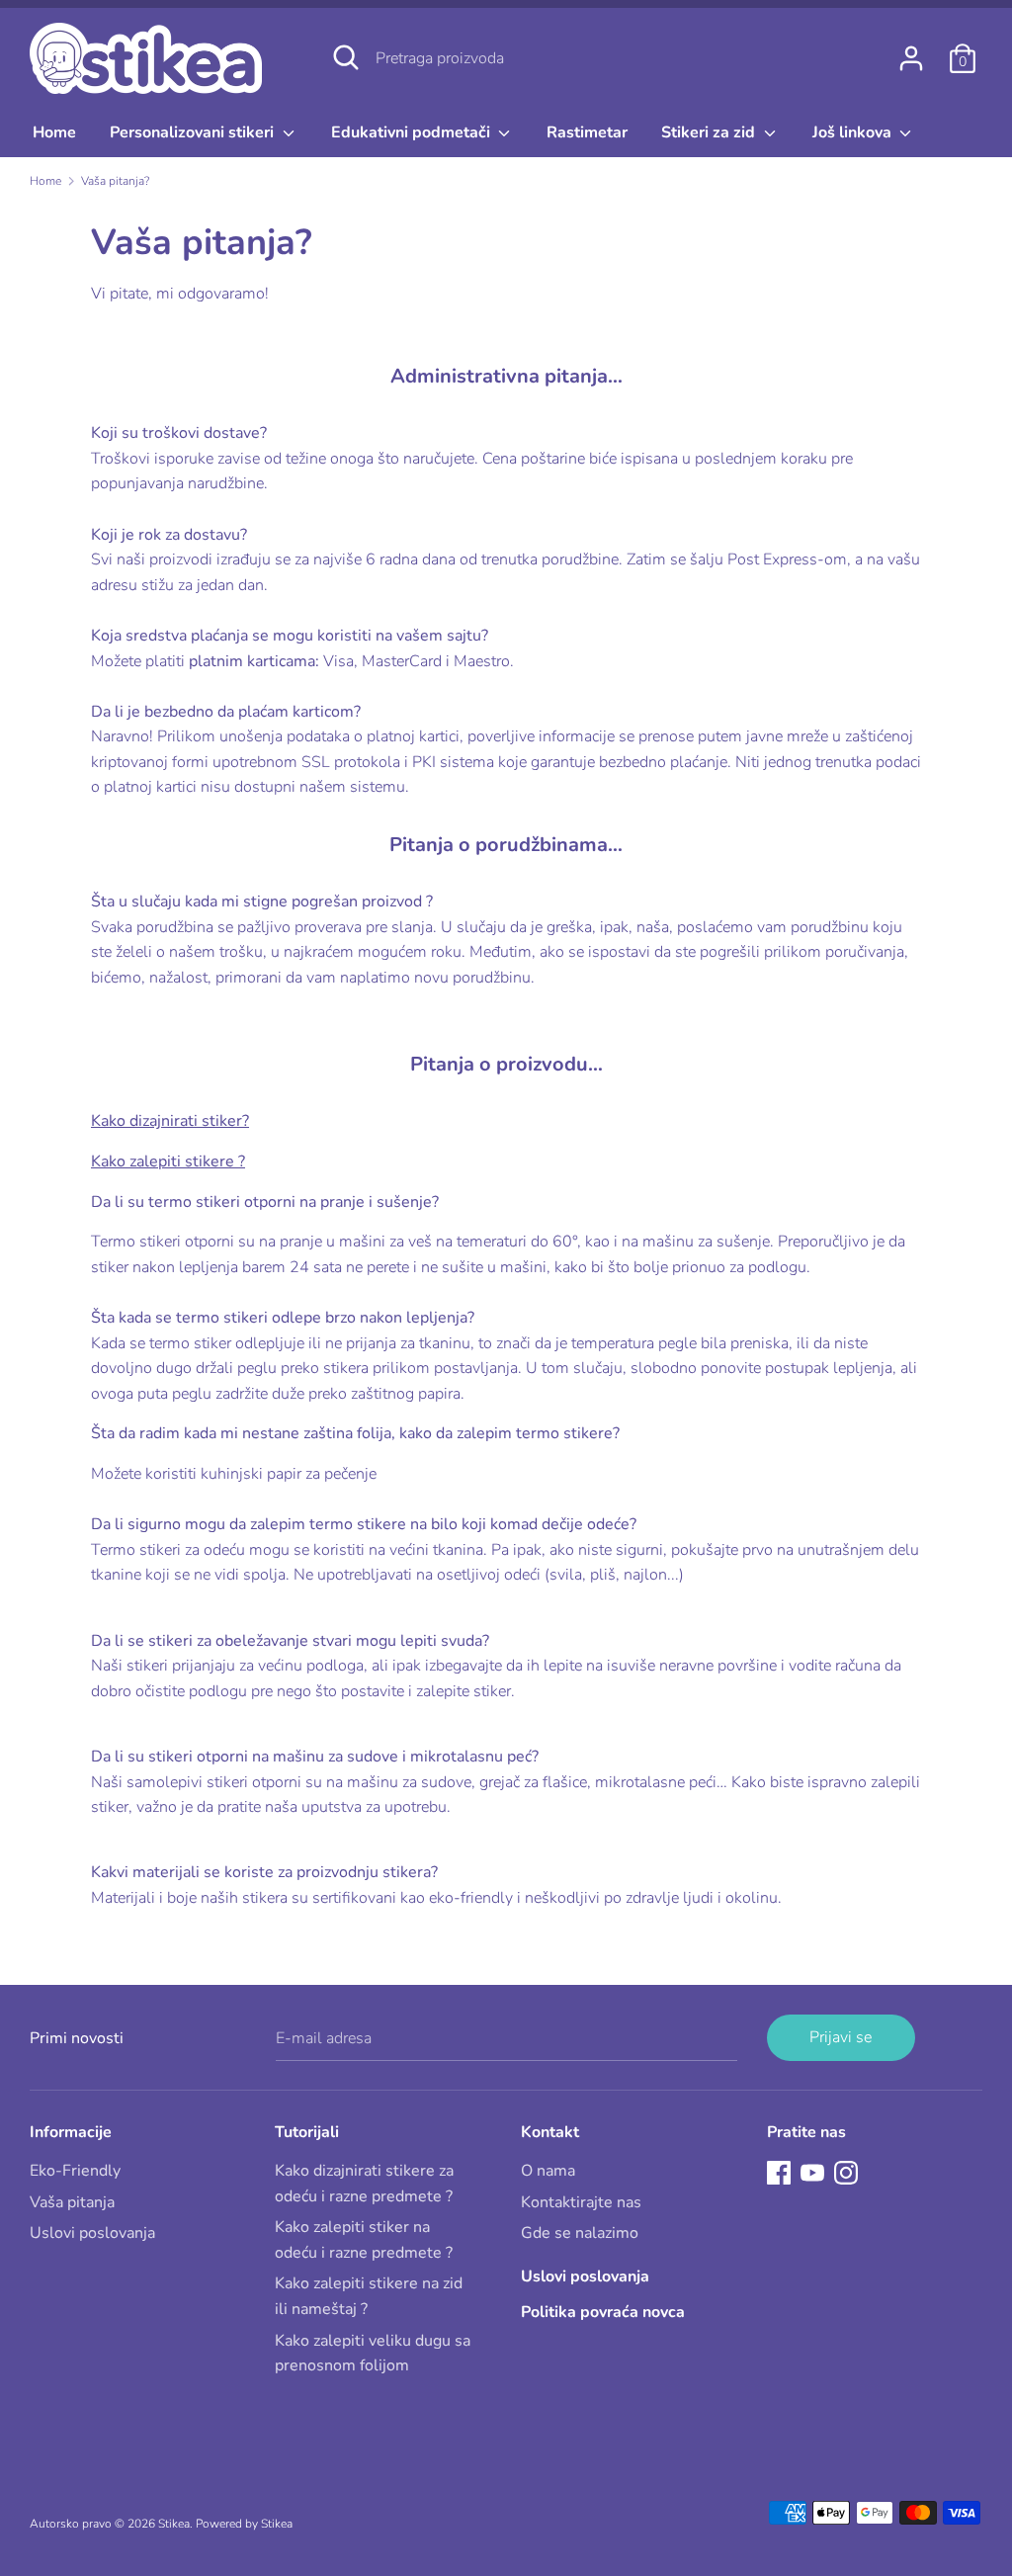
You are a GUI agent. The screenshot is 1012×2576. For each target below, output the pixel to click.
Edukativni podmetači (413, 132)
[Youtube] (812, 2172)
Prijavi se (841, 2037)
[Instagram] (846, 2172)
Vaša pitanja (72, 2202)
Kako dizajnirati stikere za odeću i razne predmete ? (364, 2184)
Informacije (71, 2132)
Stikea (174, 2524)
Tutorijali (307, 2132)
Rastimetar (587, 132)
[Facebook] (779, 2172)
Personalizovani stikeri (194, 132)
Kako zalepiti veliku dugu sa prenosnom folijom (373, 2354)
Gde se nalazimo (580, 2233)
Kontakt (550, 2132)
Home (54, 132)
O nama (548, 2171)
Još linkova (854, 132)
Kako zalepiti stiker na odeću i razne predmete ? (364, 2240)
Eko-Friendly (75, 2171)
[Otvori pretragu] (346, 57)
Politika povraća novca (603, 2312)
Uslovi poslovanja (92, 2233)
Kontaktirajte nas (581, 2202)
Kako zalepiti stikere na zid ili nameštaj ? (369, 2296)
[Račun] (911, 50)
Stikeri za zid (710, 132)
